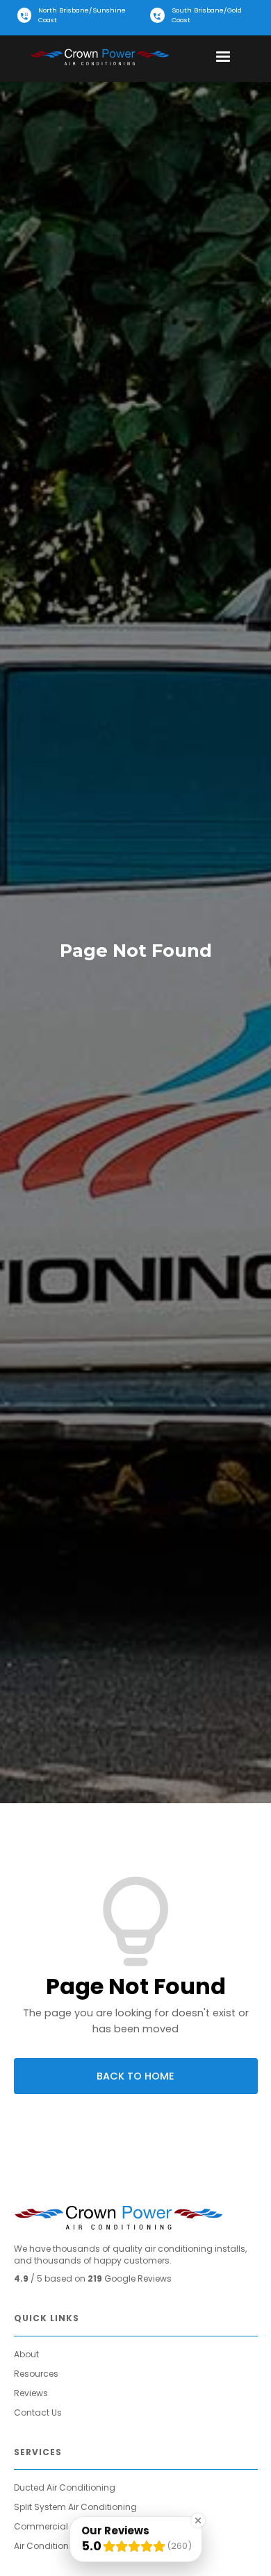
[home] (99, 57)
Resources (36, 2374)
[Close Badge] (198, 2520)
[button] (223, 57)
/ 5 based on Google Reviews (93, 2278)
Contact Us (38, 2412)
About (26, 2354)
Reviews (31, 2393)
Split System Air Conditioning (75, 2507)
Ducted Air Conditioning (65, 2487)
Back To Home (135, 2076)
